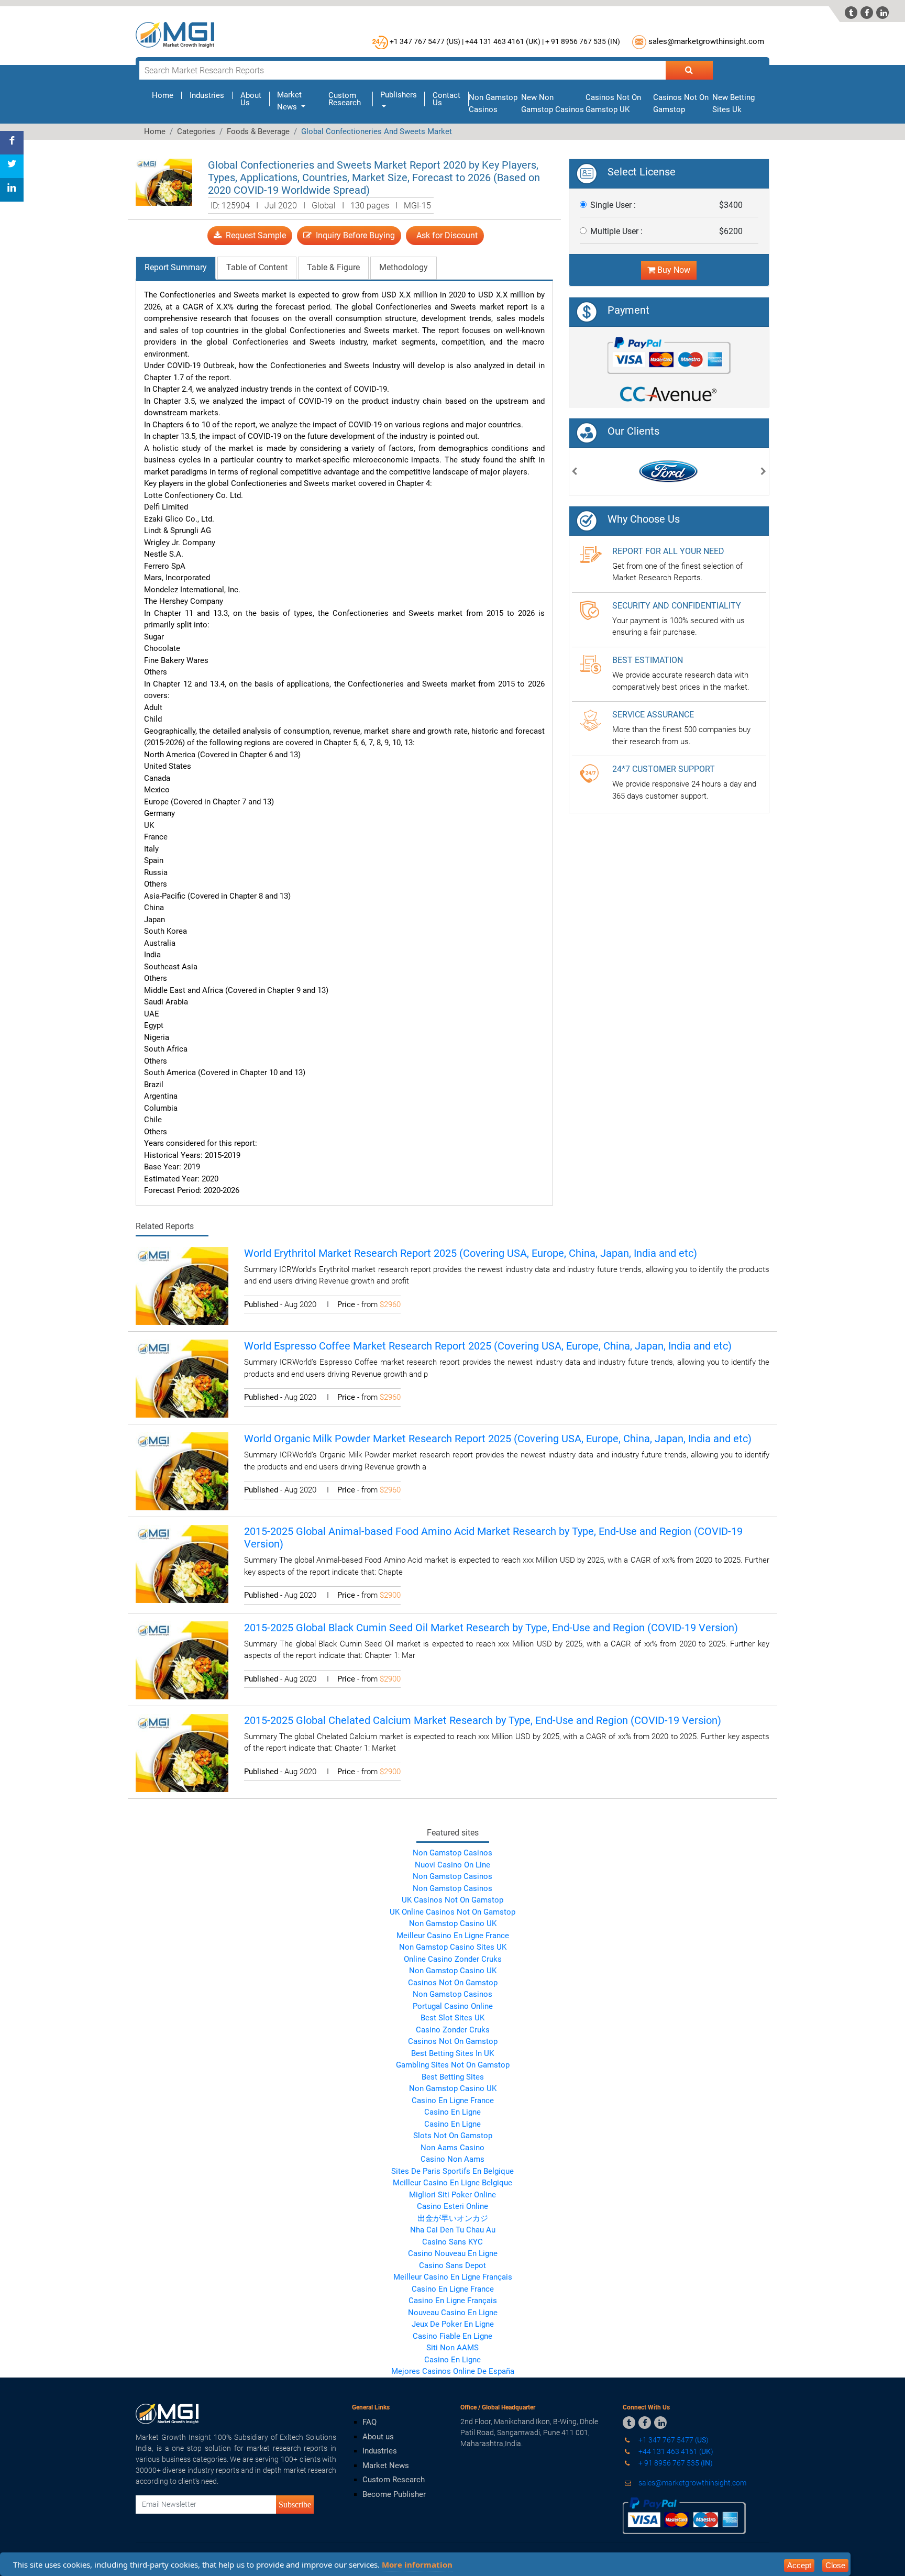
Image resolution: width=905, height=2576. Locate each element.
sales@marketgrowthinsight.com (706, 41)
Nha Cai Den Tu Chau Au (453, 2230)
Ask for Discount (445, 235)
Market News (386, 2466)
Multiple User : (616, 231)
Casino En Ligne (452, 2112)
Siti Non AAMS (452, 2348)
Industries (207, 95)
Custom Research (345, 99)
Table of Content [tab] (257, 267)
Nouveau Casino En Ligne (453, 2313)
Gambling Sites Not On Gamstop (453, 2065)
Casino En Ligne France (453, 2100)
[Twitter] (12, 166)
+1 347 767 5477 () (673, 2440)
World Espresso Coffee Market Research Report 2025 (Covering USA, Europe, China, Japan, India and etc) (488, 1346)
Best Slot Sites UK (452, 2018)
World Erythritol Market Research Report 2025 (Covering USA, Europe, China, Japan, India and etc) (471, 1253)
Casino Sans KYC (452, 2242)
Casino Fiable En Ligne (452, 2336)
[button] (575, 473)
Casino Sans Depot (452, 2265)
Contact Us (446, 99)
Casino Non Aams (452, 2159)
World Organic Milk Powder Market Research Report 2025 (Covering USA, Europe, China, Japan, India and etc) (498, 1439)
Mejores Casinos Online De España (453, 2371)
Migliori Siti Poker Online (452, 2195)
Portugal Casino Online (453, 2006)
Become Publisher (394, 2494)
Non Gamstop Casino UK (453, 1923)
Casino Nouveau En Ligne (453, 2253)
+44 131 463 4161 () (675, 2451)
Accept (799, 2565)
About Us (251, 99)
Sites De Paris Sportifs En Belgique (452, 2171)
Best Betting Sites (453, 2077)
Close (835, 2565)
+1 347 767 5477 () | (427, 41)
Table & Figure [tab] (333, 267)
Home (167, 95)
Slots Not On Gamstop (453, 2136)
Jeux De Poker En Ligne (453, 2324)
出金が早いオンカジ (453, 2218)
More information (417, 2564)
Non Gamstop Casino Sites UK (453, 1947)
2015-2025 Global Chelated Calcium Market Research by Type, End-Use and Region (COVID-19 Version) (483, 1720)
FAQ (369, 2422)
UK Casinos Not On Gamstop (452, 1900)
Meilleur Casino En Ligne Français (453, 2277)
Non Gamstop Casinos (452, 1853)
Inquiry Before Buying (353, 235)
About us (378, 2437)
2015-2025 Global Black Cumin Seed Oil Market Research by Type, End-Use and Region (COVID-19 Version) (491, 1628)
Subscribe (295, 2504)
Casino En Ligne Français (453, 2301)
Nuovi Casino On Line (452, 1865)
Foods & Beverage (258, 131)
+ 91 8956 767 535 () (583, 41)
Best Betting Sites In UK (452, 2053)
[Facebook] (12, 143)
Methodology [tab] (404, 267)
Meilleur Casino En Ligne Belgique (452, 2183)
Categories (196, 131)
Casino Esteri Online (452, 2206)
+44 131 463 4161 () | (504, 41)
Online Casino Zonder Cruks (453, 1959)
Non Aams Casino (452, 2148)
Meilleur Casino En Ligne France (453, 1936)
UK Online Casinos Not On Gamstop (452, 1912)
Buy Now (673, 270)
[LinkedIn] (12, 190)
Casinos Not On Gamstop (453, 1983)
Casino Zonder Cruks (453, 2030)
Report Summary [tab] (176, 267)
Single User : (613, 205)
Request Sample (254, 235)
